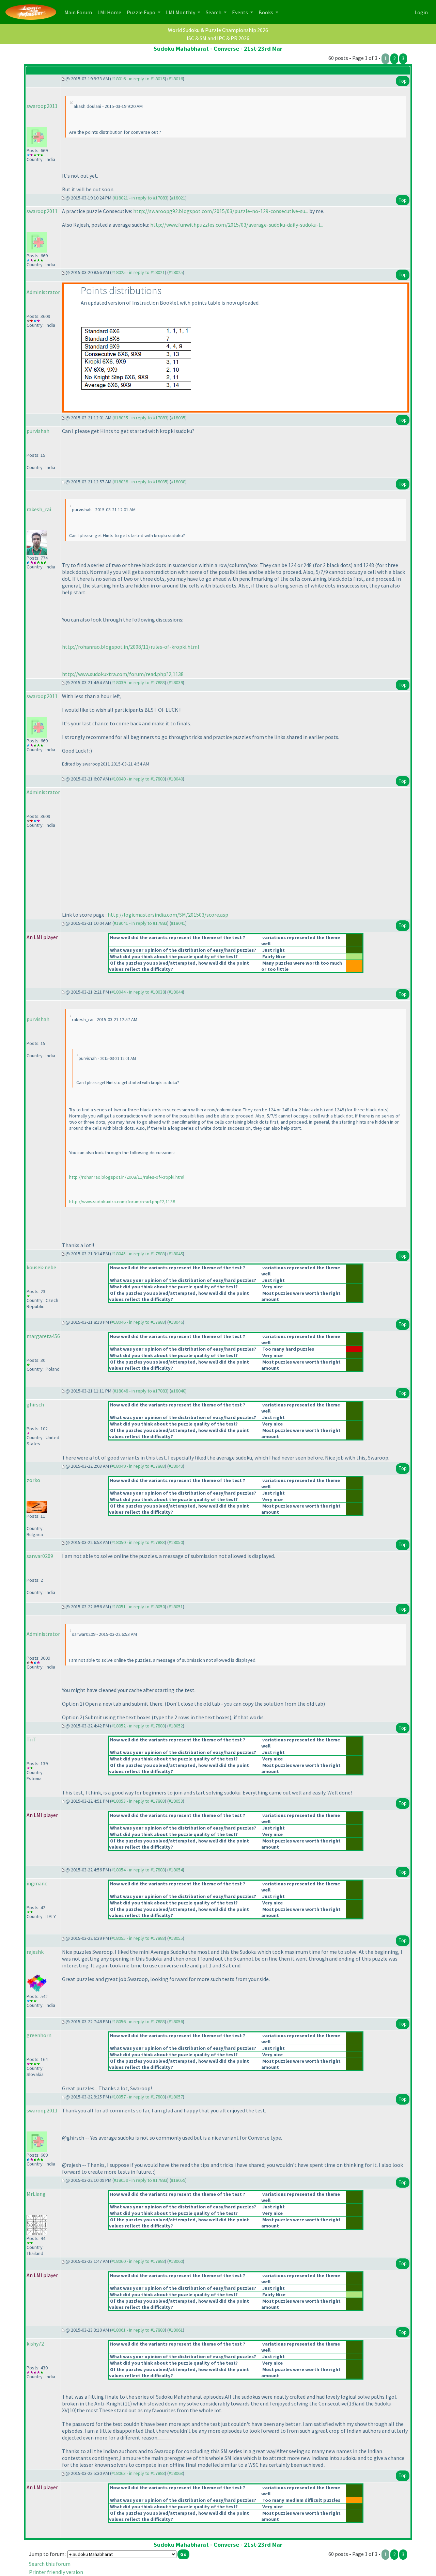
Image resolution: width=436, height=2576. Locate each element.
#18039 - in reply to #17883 (138, 682)
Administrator (43, 292)
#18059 (178, 2180)
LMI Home (111, 12)
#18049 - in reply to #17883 (138, 1466)
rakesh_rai (39, 509)
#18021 (178, 198)
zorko (33, 1480)
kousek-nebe (41, 1267)
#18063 (176, 2473)
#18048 (178, 1391)
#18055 (176, 1938)
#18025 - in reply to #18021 (138, 272)
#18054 (176, 1870)
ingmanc (37, 1883)
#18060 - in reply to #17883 (138, 2261)
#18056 (176, 2022)
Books (266, 12)
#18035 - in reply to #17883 (141, 418)
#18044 (176, 992)
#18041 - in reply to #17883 (141, 923)
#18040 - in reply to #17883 (138, 779)
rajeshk (35, 1952)
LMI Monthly (181, 12)
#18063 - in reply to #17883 (138, 2473)
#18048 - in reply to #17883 (141, 1391)
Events (240, 12)
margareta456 (43, 1336)
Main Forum (80, 12)
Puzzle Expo (142, 12)
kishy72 (35, 2344)
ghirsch (35, 1404)
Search (214, 12)
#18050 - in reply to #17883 (138, 1542)
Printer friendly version (56, 2572)
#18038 (178, 482)
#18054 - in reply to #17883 (138, 1870)
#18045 (176, 1254)
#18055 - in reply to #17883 (138, 1938)
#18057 (176, 2097)
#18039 (176, 682)
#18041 (178, 923)
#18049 (176, 1466)
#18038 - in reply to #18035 (141, 482)
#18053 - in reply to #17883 (138, 1801)
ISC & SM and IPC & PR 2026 (218, 38)
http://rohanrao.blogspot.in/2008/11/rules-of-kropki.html (131, 647)
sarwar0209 (40, 1556)
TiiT (31, 1739)
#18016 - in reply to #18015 (138, 79)
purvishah (38, 431)
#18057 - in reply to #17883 (138, 2097)
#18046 (176, 1322)
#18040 (176, 779)
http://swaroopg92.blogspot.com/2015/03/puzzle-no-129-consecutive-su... (221, 211)
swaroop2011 (42, 106)
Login (421, 12)
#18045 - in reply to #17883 (138, 1254)
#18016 (176, 79)
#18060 (176, 2261)
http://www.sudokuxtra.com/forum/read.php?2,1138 (123, 674)
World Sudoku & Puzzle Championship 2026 (218, 30)
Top (403, 81)
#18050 (176, 1542)
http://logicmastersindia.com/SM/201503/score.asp (168, 915)
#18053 (176, 1801)
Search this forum (50, 2564)
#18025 (176, 272)
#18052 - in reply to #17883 (138, 1726)
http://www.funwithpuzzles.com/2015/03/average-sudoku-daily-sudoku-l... (237, 225)
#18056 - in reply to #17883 (138, 2022)
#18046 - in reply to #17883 (138, 1322)
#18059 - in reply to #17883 (141, 2180)
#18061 (176, 2330)
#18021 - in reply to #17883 (141, 198)
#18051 (176, 1607)
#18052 (176, 1726)
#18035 (178, 418)
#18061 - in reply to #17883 (138, 2330)
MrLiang (36, 2194)
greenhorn (39, 2035)
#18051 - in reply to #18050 (138, 1607)
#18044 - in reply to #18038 (138, 992)
